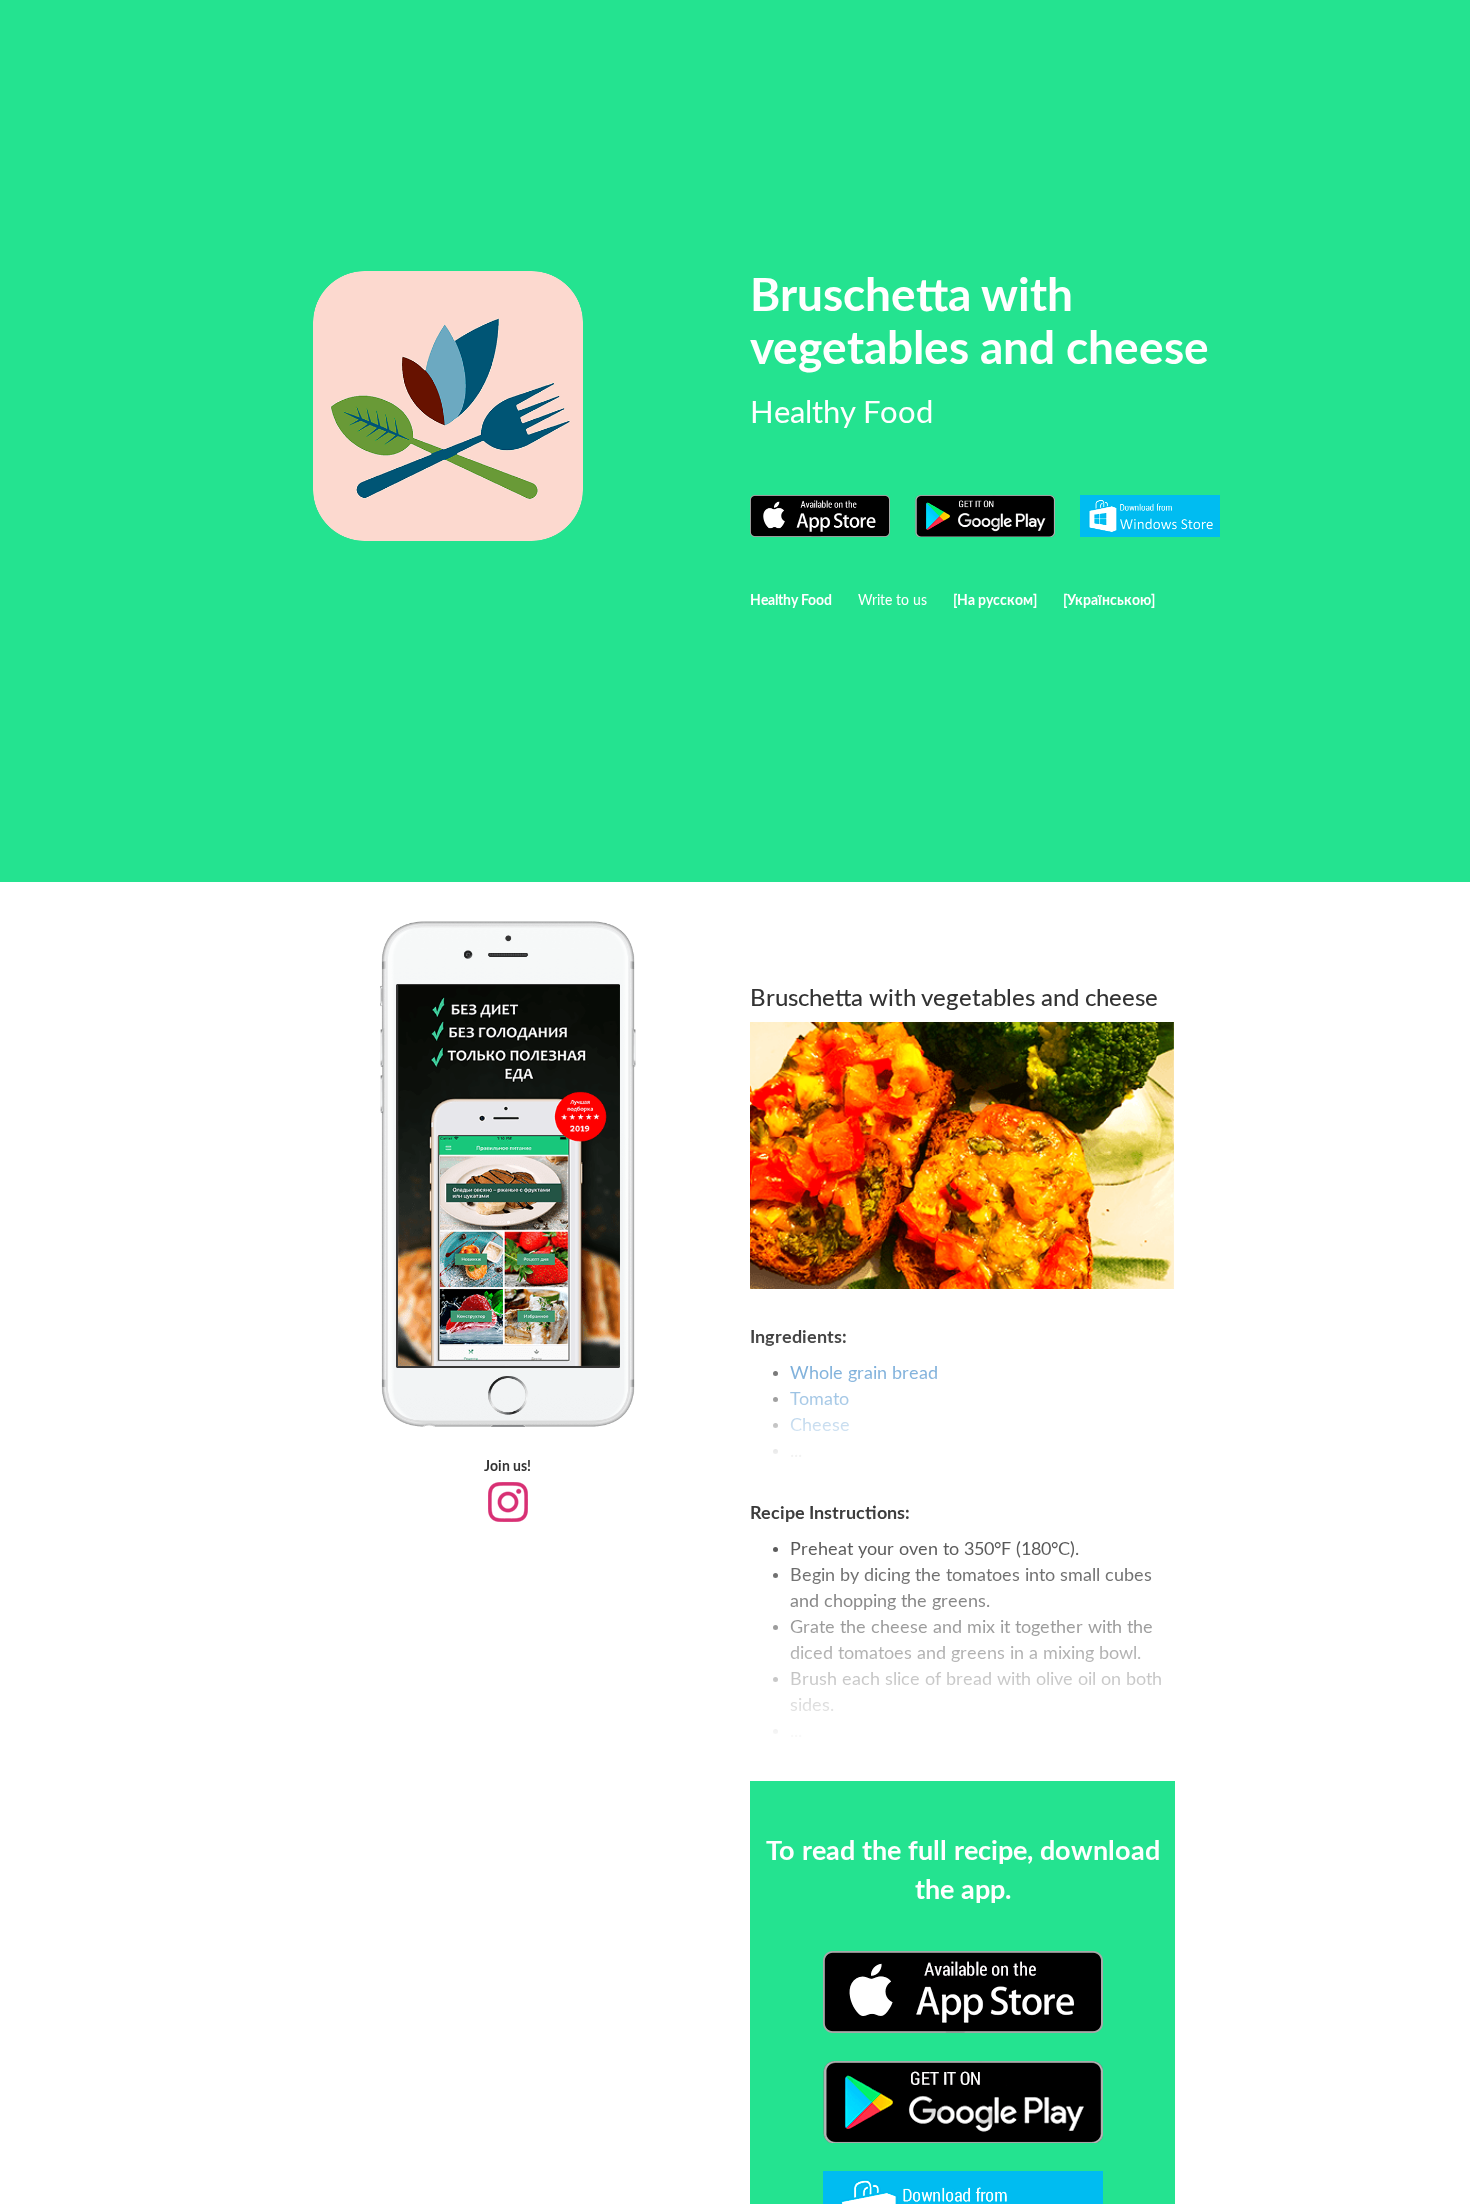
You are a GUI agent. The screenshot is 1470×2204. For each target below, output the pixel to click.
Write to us (892, 601)
